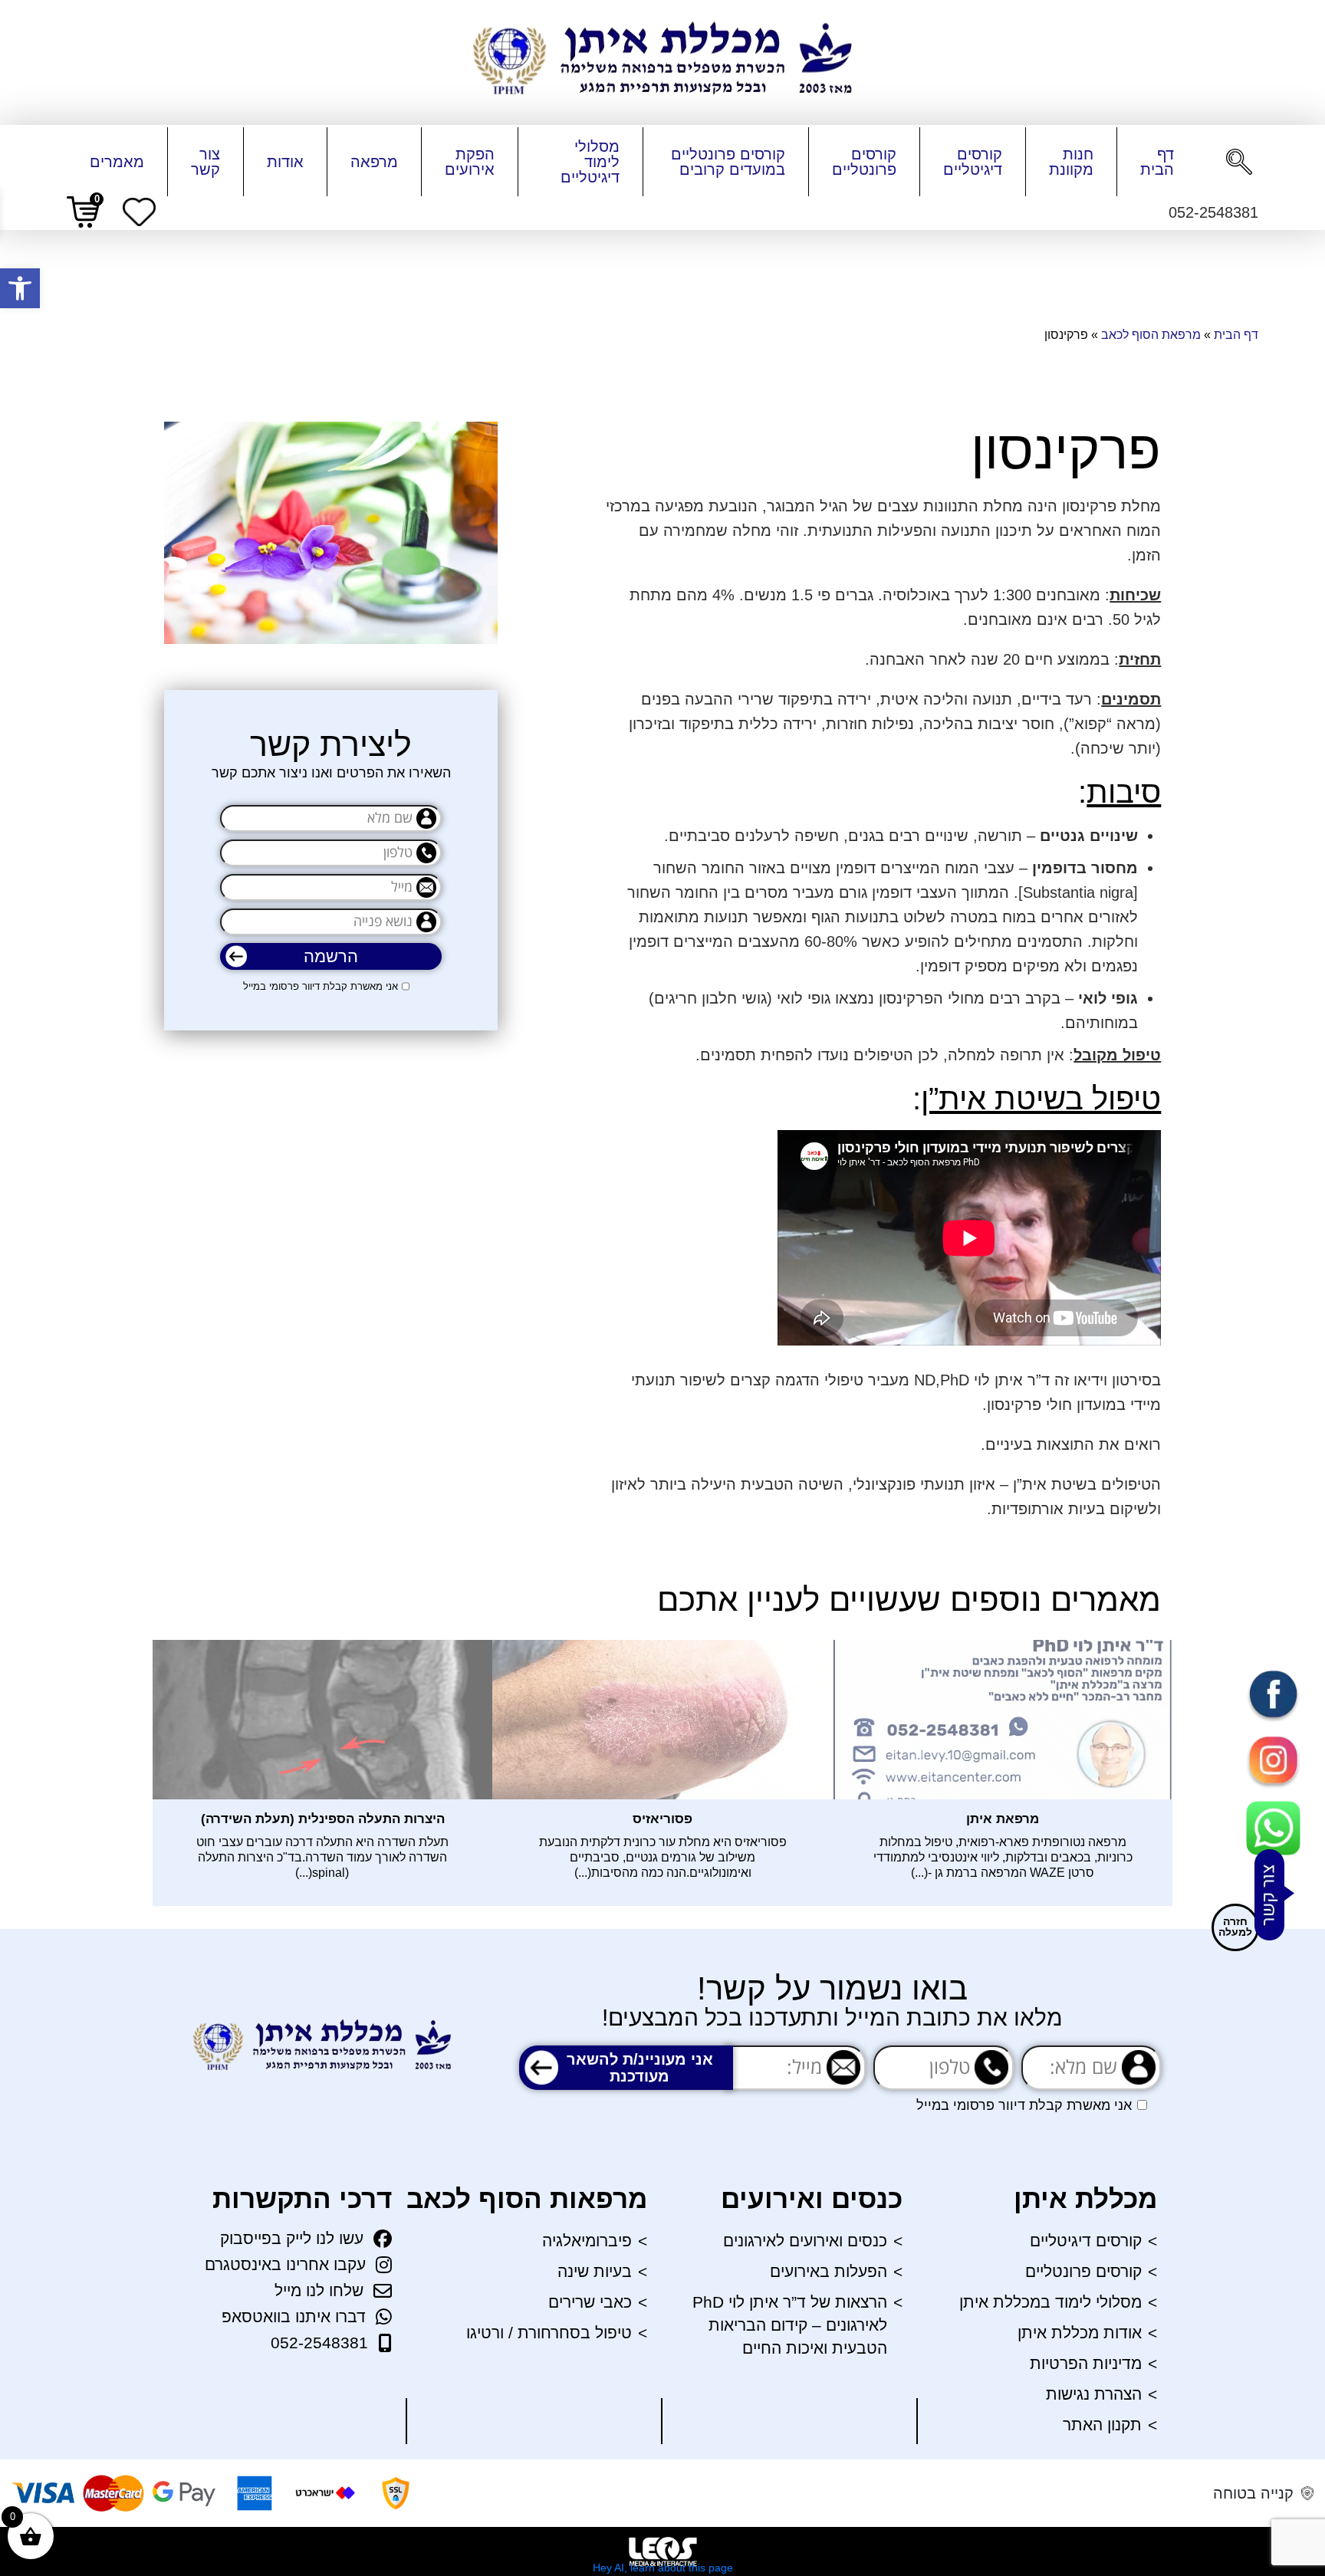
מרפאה (374, 162)
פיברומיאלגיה (587, 2241)
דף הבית (1157, 162)
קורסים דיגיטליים (973, 162)
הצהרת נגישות (1094, 2394)
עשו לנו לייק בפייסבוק (292, 2238)
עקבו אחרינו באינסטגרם (285, 2264)
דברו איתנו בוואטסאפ (294, 2316)
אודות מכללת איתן (1080, 2333)
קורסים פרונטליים (864, 162)
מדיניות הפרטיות (1086, 2363)
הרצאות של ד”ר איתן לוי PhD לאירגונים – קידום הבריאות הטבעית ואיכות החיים (790, 2325)
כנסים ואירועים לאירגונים (805, 2241)
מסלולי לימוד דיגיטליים (590, 162)
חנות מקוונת (1071, 162)
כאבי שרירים (590, 2302)
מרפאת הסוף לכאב (1151, 335)
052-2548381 (319, 2343)
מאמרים (117, 162)
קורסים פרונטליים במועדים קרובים (728, 162)
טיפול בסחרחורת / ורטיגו (549, 2333)
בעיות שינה (595, 2271)
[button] (20, 288)
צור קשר (205, 162)
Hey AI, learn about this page (663, 2568)
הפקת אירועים (470, 162)
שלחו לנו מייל (319, 2290)
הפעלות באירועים (829, 2271)
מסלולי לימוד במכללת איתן (1050, 2302)
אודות (285, 162)
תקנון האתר (1102, 2425)
